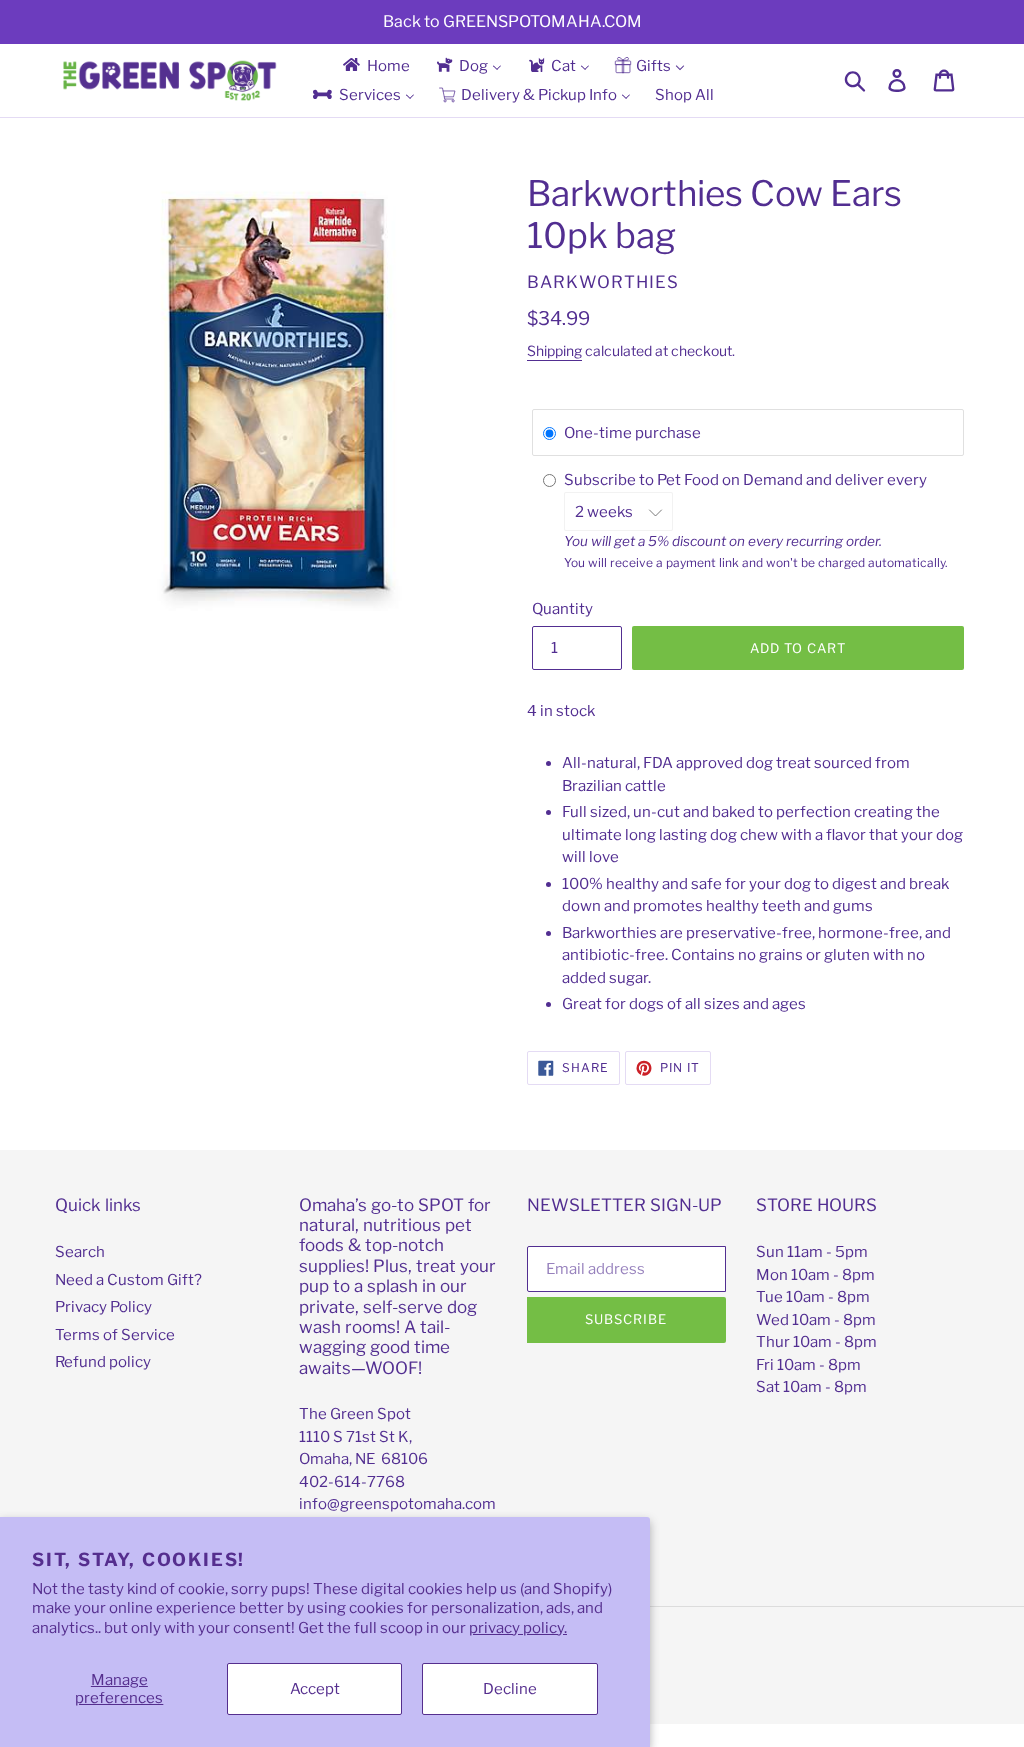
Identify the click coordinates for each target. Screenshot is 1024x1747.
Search (80, 1252)
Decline (510, 1689)
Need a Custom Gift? (128, 1280)
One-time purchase (632, 433)
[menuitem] (375, 65)
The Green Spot (355, 1414)
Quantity (562, 609)
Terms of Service (115, 1335)
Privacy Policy (103, 1307)
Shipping (554, 350)
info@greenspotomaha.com (397, 1504)
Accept (315, 1689)
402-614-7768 (352, 1482)
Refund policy (103, 1362)
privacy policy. (518, 1628)
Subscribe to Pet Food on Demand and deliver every (747, 480)
